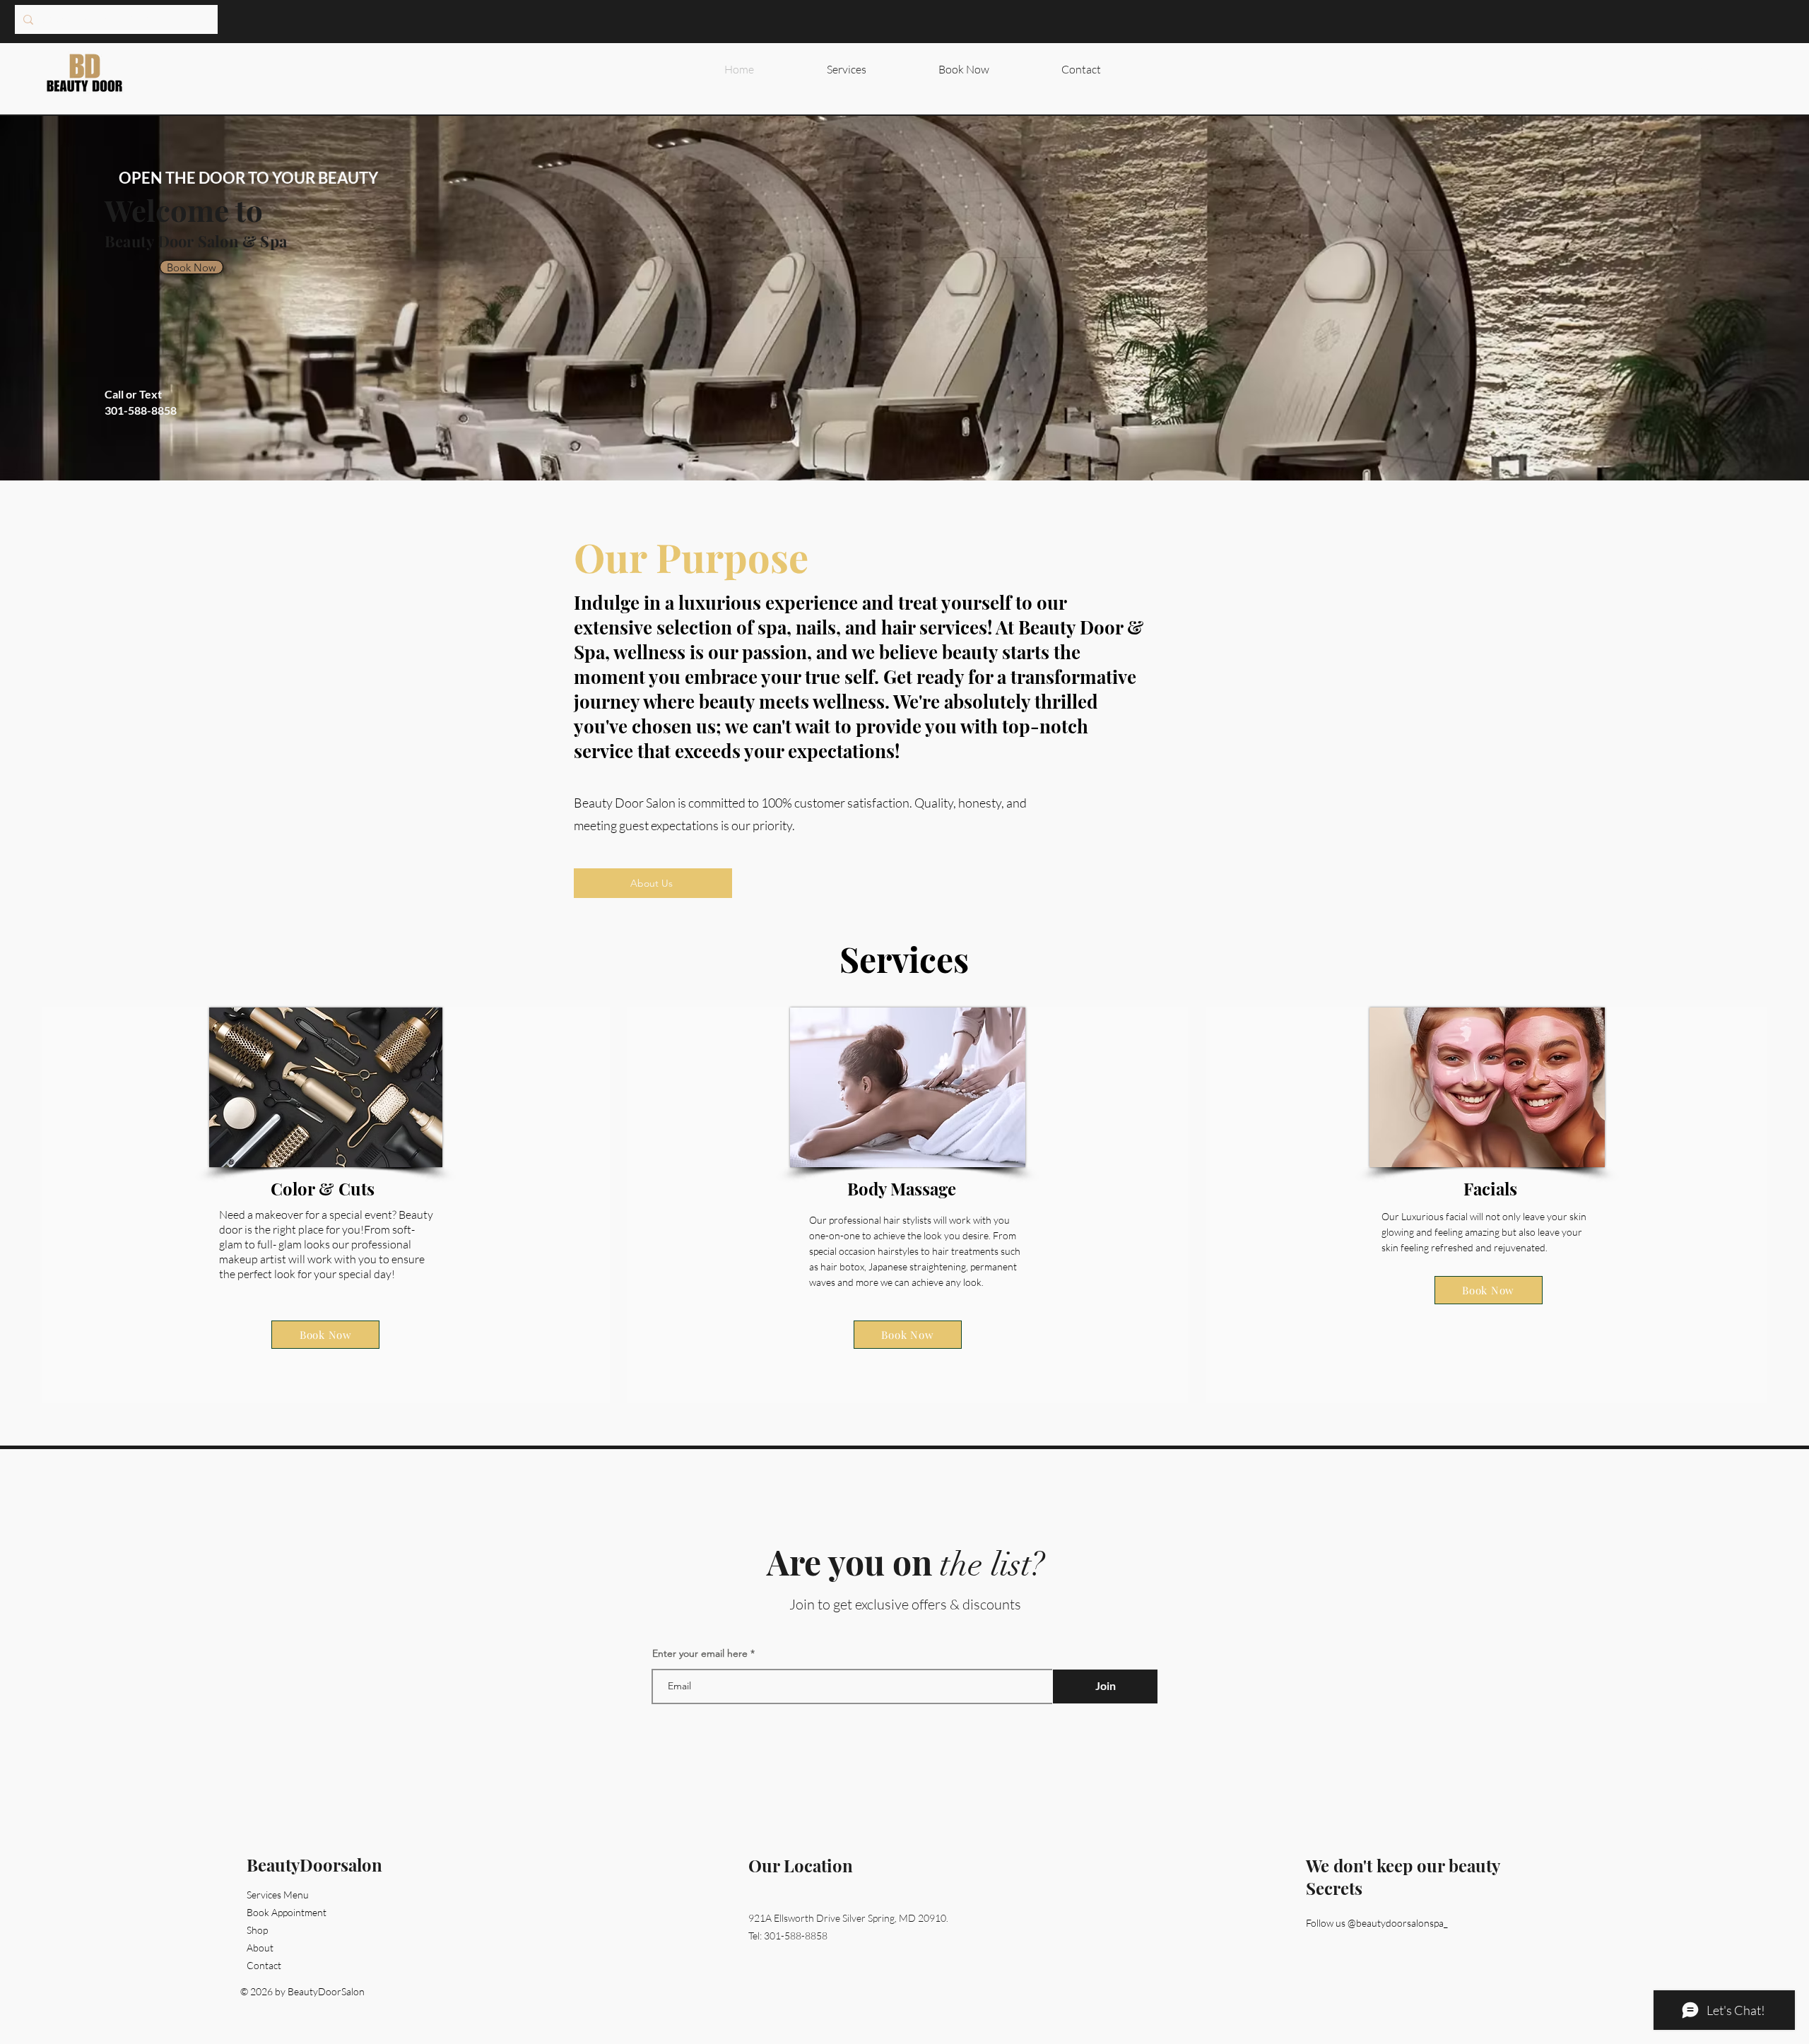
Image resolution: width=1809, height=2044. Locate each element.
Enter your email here (700, 1653)
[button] (1776, 69)
